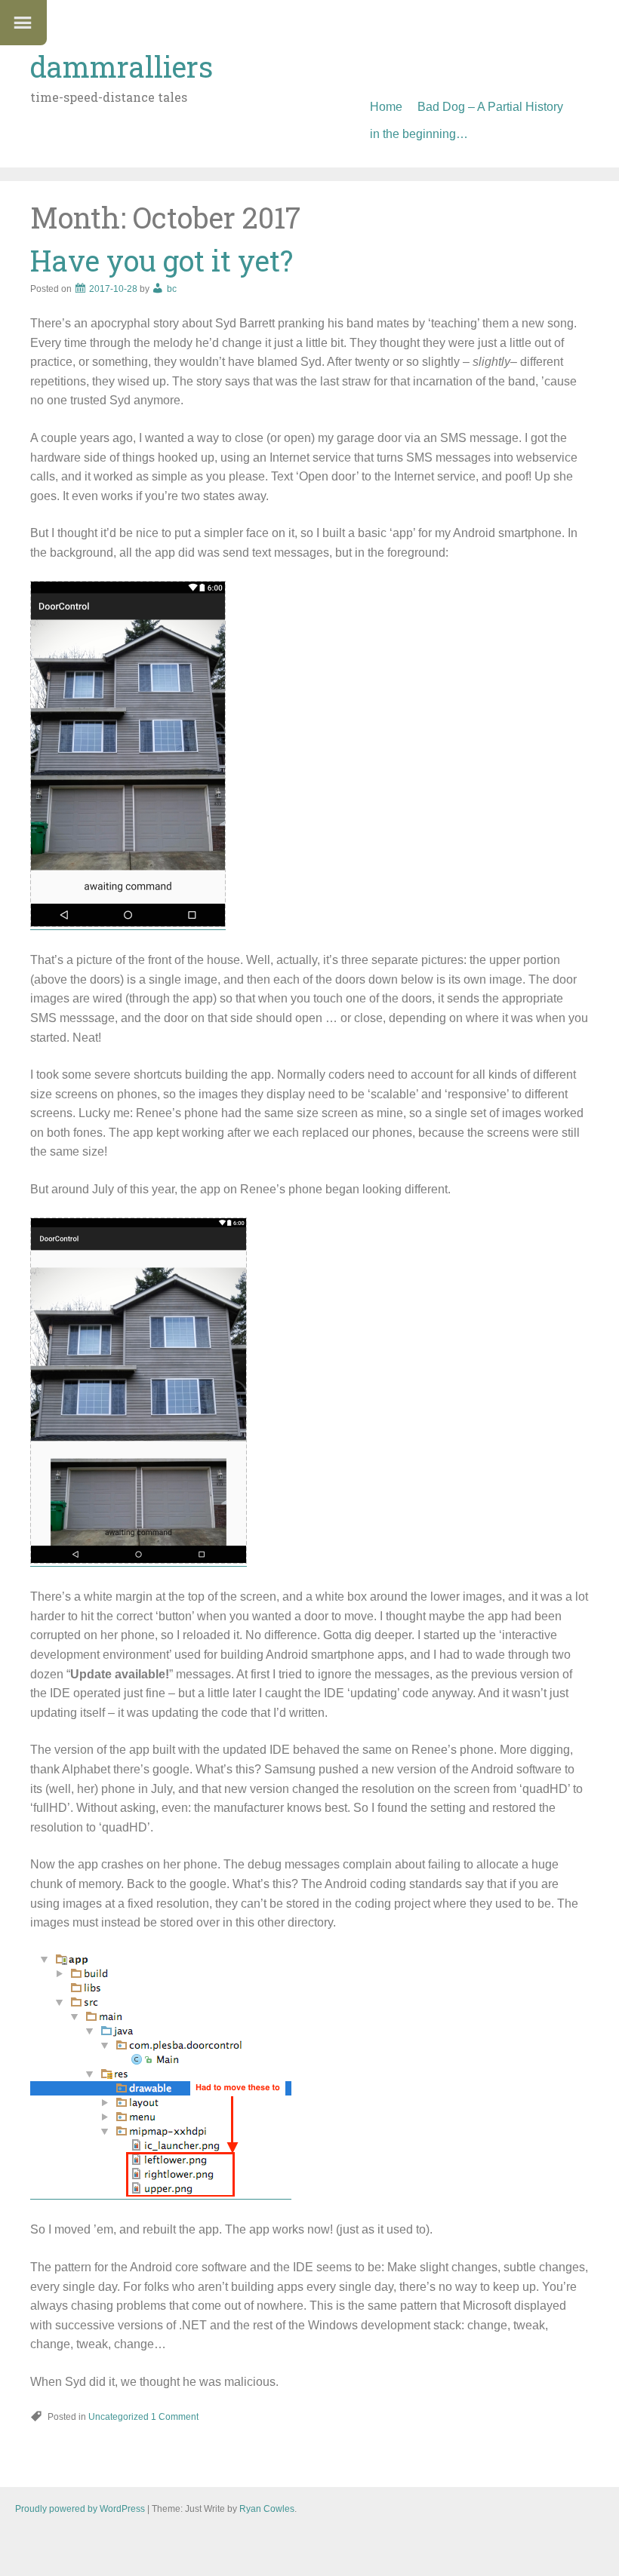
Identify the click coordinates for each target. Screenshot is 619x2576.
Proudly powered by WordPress (80, 2509)
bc (172, 289)
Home (386, 107)
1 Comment (175, 2417)
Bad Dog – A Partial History (490, 107)
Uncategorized (119, 2417)
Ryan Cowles (267, 2509)
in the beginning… (419, 134)
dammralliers (122, 66)
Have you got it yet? (162, 260)
